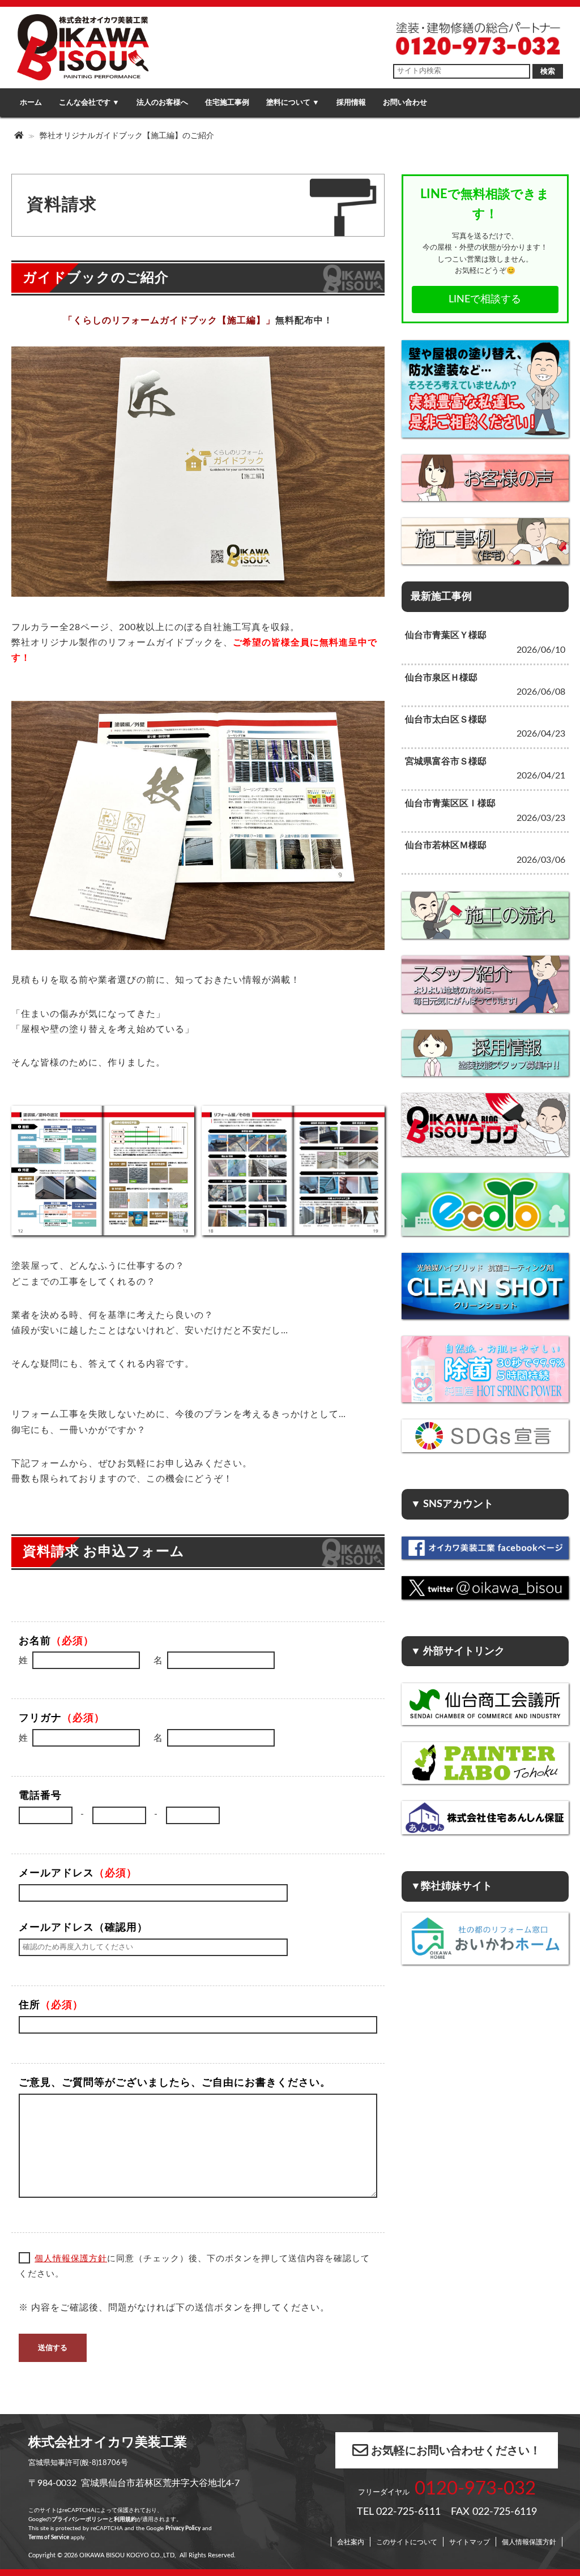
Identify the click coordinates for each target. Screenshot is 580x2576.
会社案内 (351, 2542)
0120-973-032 (475, 2489)
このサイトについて (407, 2542)
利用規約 (125, 2519)
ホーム (31, 102)
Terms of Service (49, 2538)
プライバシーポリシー (80, 2519)
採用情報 (351, 102)
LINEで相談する (485, 299)
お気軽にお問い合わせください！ (456, 2451)
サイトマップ (470, 2542)
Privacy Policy (183, 2528)
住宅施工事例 (227, 102)
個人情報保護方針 (71, 2259)
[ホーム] (20, 136)
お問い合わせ (405, 102)
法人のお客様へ (162, 102)
